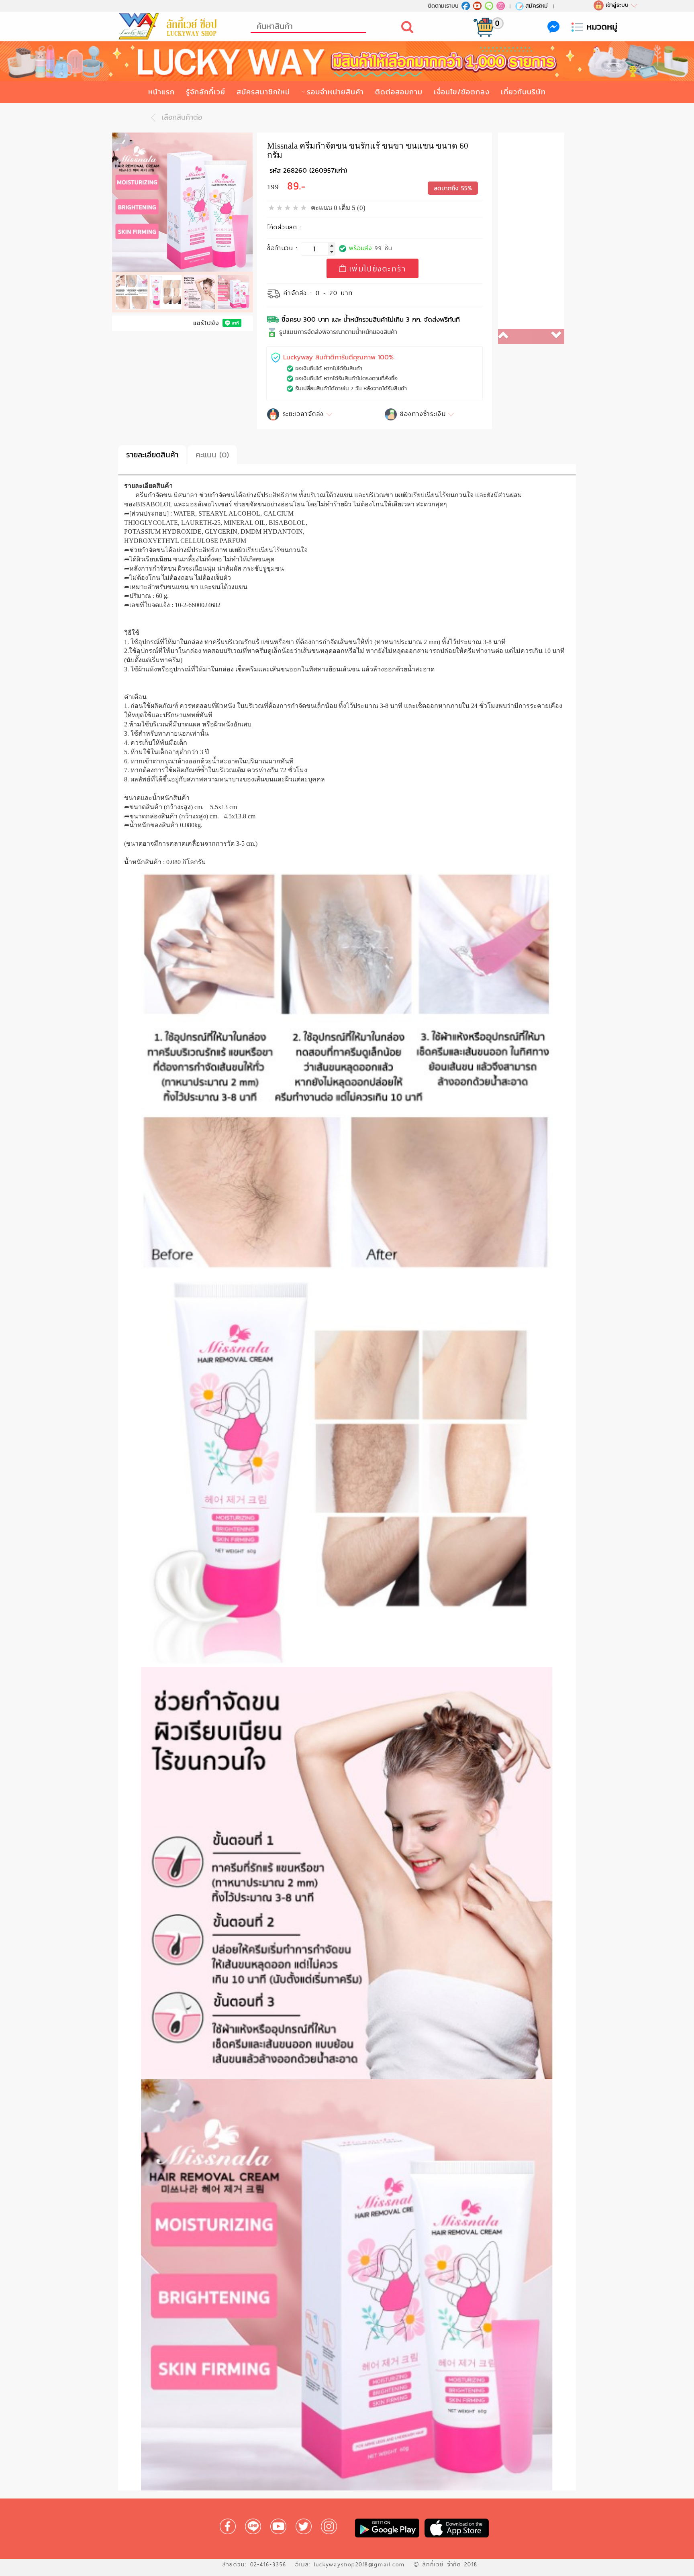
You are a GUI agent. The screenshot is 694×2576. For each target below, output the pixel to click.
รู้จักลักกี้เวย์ (206, 92)
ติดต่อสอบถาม (399, 92)
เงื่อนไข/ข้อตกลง (462, 92)
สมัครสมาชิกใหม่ (263, 92)
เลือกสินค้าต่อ (180, 117)
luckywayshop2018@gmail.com (359, 2564)
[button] (515, 337)
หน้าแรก (161, 92)
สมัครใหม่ (537, 6)
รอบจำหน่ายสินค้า (335, 92)
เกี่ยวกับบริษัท (523, 92)
